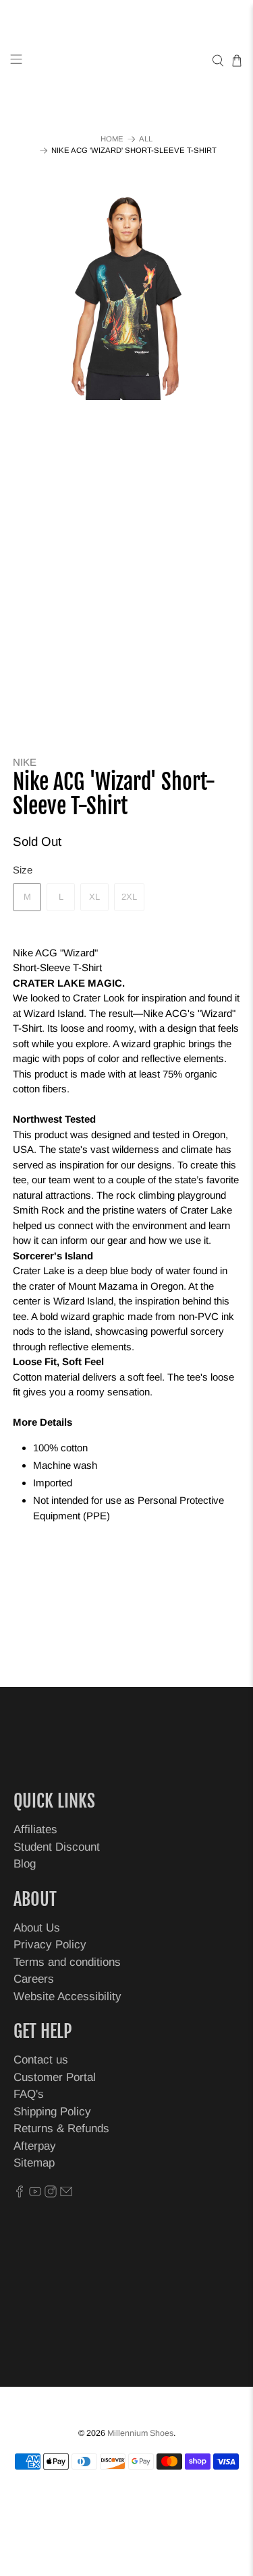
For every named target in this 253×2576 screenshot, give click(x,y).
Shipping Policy (52, 2112)
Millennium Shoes (140, 2433)
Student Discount (57, 1847)
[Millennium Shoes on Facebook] (20, 2194)
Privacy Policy (50, 1945)
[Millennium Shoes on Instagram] (51, 2194)
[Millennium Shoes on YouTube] (35, 2194)
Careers (34, 1979)
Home (112, 139)
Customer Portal (55, 2077)
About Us (37, 1928)
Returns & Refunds (61, 2128)
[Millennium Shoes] (127, 61)
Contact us (41, 2060)
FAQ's (29, 2094)
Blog (25, 1864)
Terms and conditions (67, 1962)
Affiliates (35, 1829)
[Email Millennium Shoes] (66, 2194)
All (146, 139)
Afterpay (35, 2146)
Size (23, 870)
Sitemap (34, 2163)
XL (94, 897)
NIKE (25, 762)
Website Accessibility (67, 1996)
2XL (129, 897)
